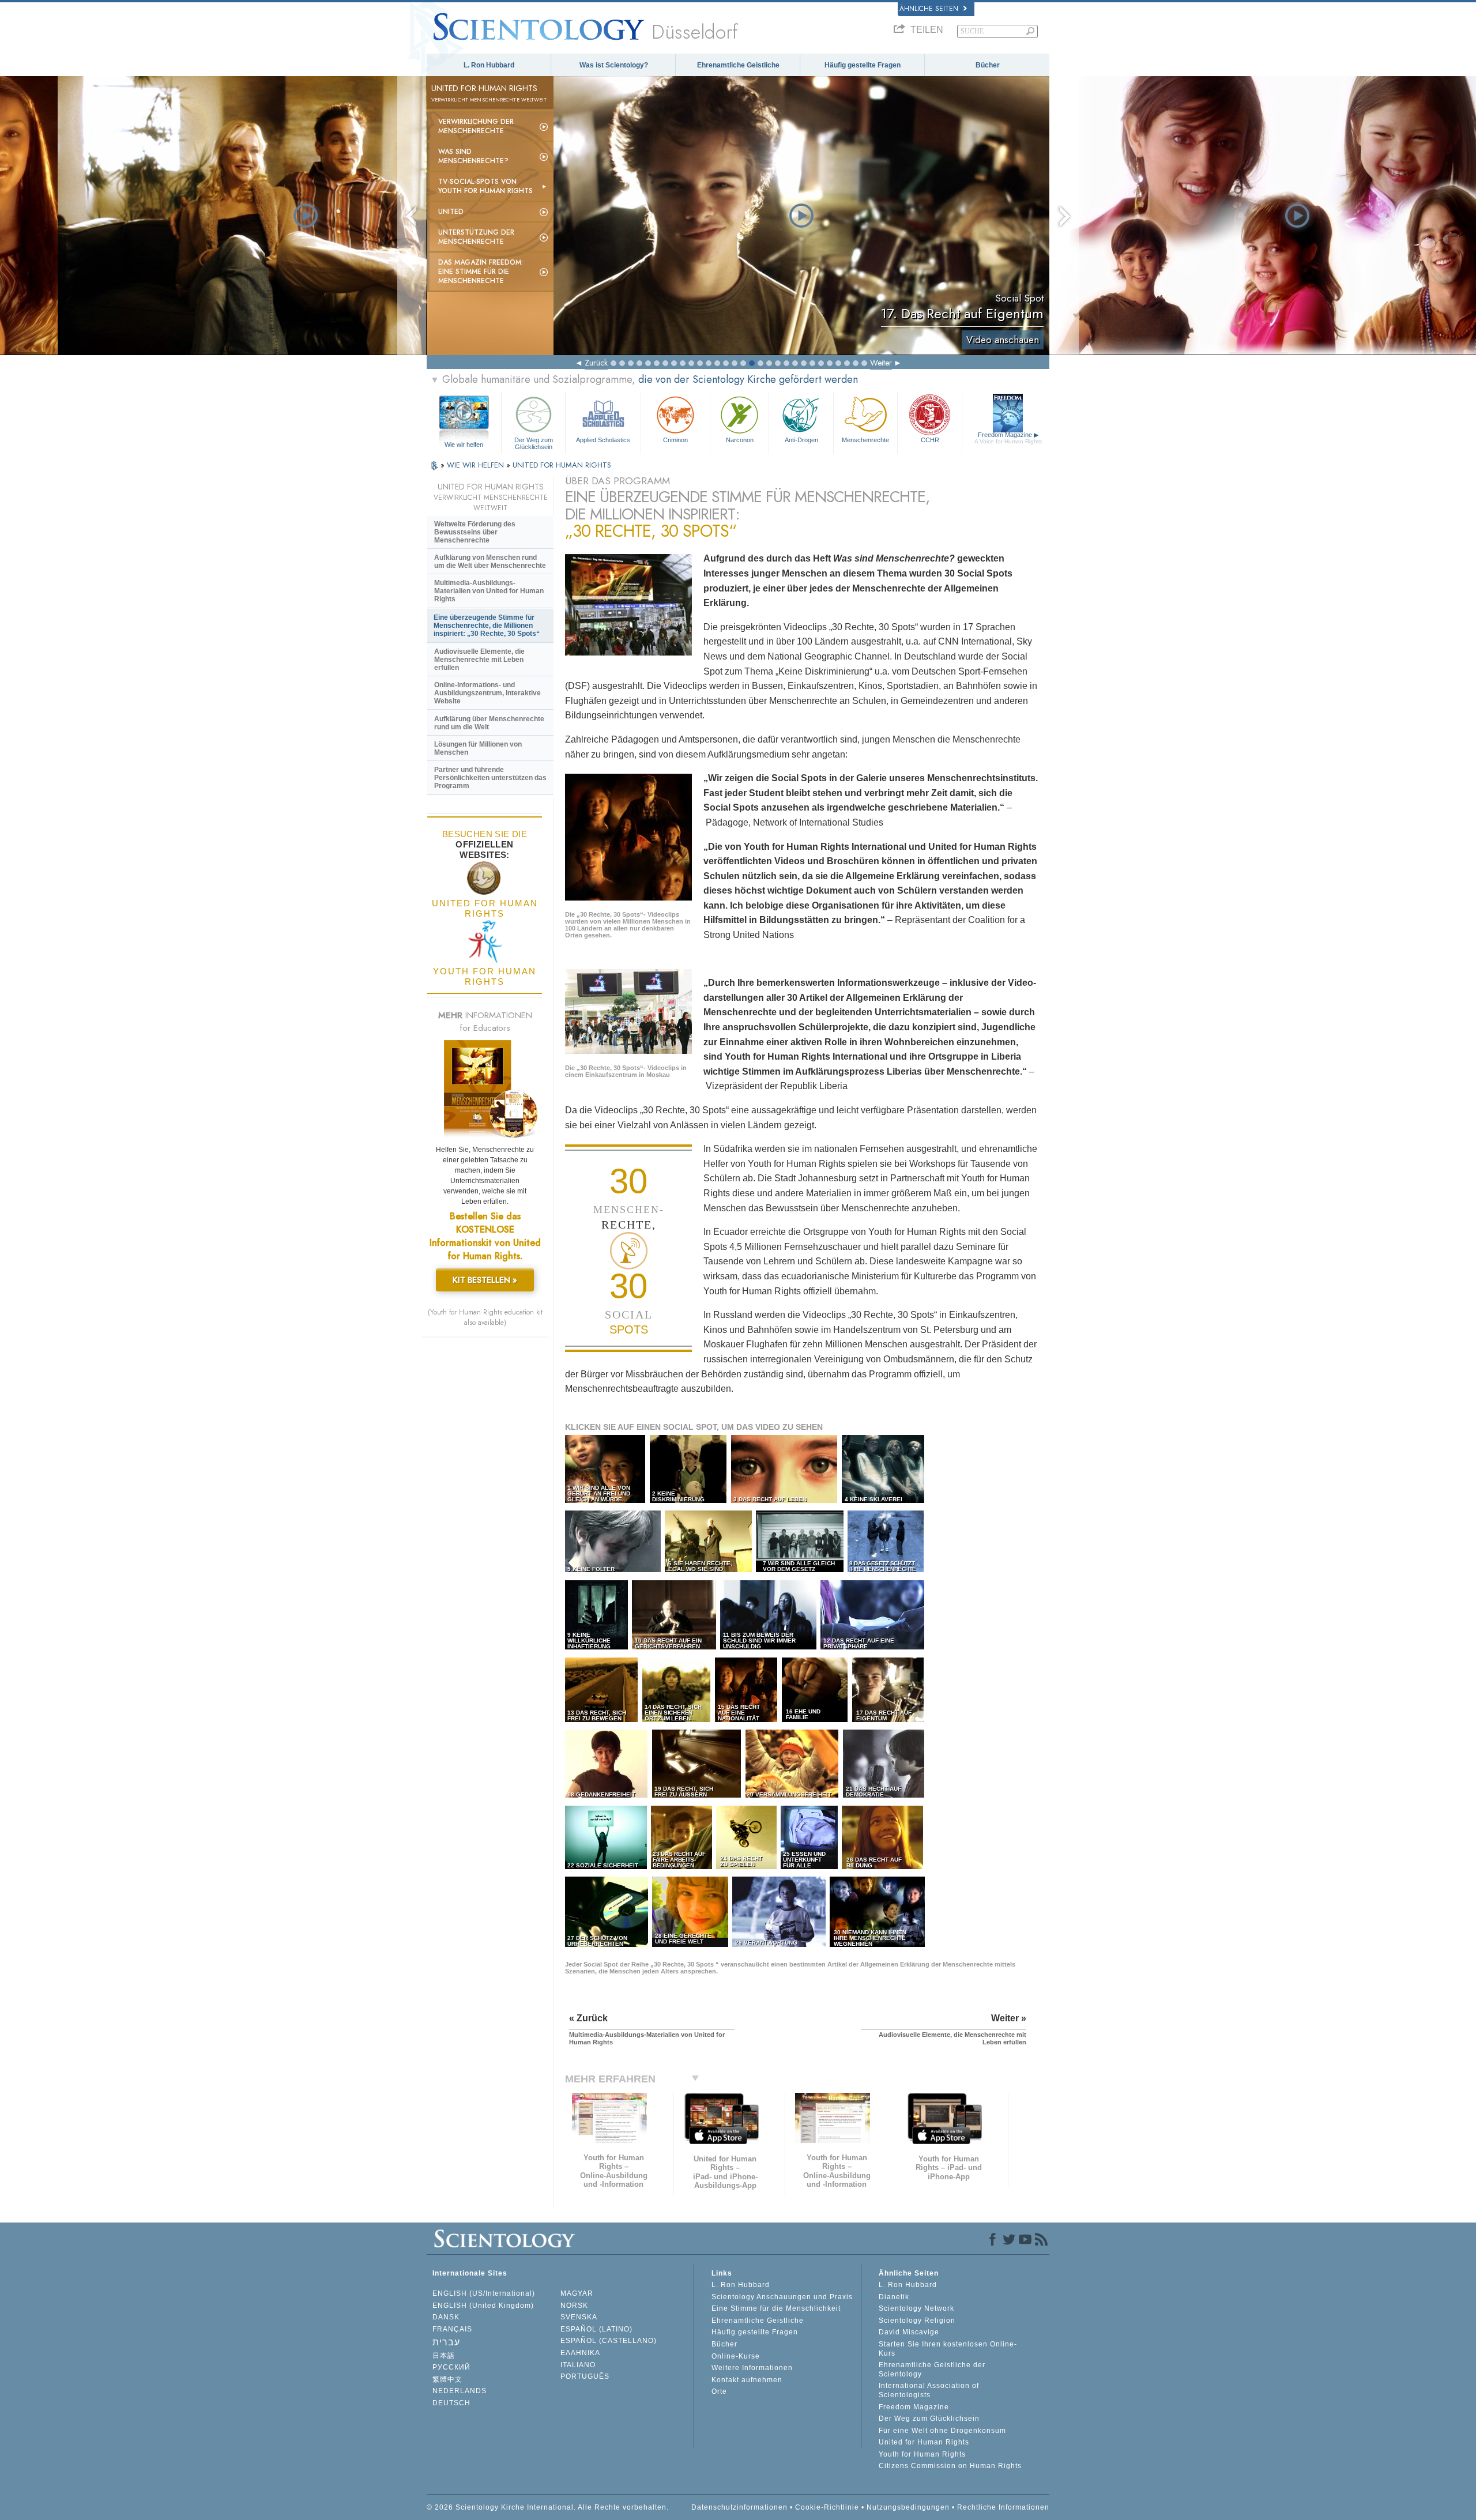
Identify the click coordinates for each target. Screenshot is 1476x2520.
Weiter (881, 363)
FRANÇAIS (452, 2329)
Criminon (675, 440)
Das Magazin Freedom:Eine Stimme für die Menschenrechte (481, 272)
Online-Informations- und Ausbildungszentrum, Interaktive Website (487, 693)
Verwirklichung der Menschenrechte (476, 126)
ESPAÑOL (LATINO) (596, 2329)
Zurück (596, 363)
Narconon (740, 440)
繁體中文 (447, 2379)
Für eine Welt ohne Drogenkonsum (942, 2431)
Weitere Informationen (752, 2368)
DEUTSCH (451, 2403)
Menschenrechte (865, 440)
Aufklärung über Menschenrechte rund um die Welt (489, 723)
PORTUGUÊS (585, 2376)
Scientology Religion (917, 2321)
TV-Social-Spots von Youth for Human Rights (485, 186)
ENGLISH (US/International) (484, 2293)
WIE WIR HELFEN (477, 465)
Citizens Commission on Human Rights (950, 2466)
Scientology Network (916, 2308)
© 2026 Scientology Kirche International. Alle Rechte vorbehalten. (548, 2507)
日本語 (444, 2356)
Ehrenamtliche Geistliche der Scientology (932, 2370)
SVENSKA (579, 2317)
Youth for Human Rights (922, 2454)
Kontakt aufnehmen (747, 2380)
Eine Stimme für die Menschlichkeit (776, 2308)
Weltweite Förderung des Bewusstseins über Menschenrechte (475, 532)
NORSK (574, 2306)
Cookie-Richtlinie (827, 2507)
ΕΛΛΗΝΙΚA (580, 2353)
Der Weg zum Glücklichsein (534, 443)
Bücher (988, 65)
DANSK (446, 2317)
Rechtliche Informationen (1003, 2507)
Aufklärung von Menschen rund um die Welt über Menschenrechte (490, 562)
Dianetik (894, 2297)
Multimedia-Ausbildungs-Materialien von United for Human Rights (489, 591)
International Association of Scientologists (929, 2390)
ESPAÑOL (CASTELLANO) (609, 2341)
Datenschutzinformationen (739, 2507)
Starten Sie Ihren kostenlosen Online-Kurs (948, 2349)
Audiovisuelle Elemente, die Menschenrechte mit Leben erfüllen (479, 660)
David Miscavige (909, 2332)
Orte (719, 2391)
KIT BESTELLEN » (485, 1280)
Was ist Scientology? (614, 65)
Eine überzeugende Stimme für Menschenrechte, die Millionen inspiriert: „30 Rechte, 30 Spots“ (487, 626)
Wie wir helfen (464, 445)
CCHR (930, 440)
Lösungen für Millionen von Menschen (478, 748)
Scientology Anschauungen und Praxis (782, 2297)
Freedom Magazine (1008, 438)
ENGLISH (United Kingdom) (483, 2306)
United (451, 212)
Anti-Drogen (801, 440)
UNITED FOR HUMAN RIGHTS (562, 465)
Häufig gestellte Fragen (863, 65)
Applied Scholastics (603, 440)
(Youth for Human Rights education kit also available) (485, 1317)
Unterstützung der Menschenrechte (476, 237)
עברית (446, 2342)
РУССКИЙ (451, 2367)
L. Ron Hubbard (489, 65)
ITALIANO (578, 2365)
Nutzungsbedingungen (908, 2507)
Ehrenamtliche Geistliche (738, 65)
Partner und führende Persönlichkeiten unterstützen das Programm (490, 778)
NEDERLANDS (460, 2391)
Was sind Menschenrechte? (473, 156)
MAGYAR (577, 2293)
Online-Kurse (736, 2356)
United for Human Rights (924, 2442)
